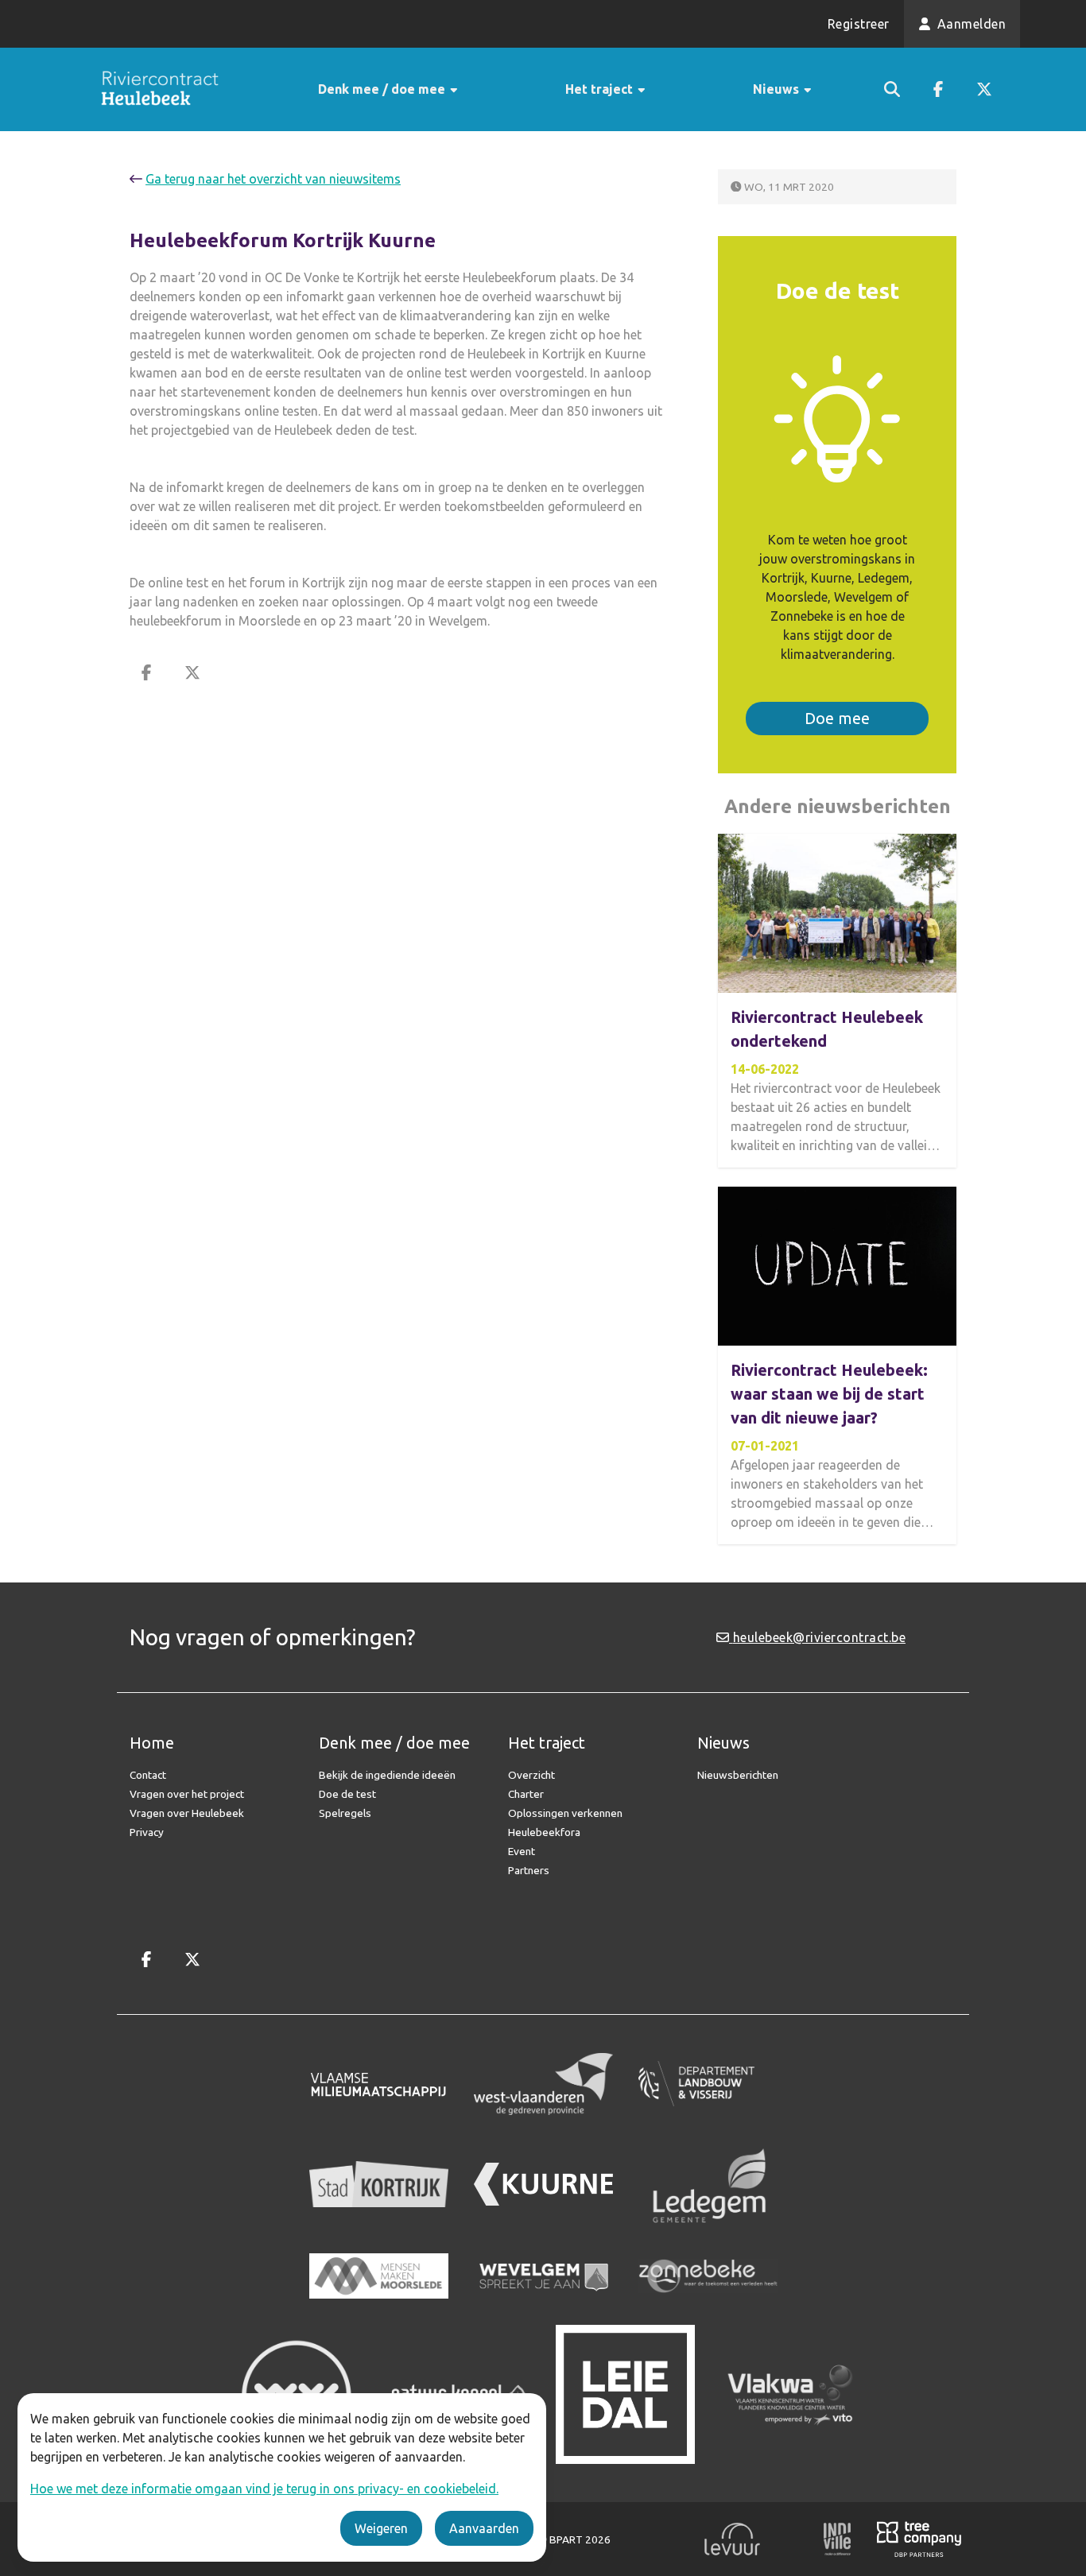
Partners (529, 1870)
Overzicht (531, 1775)
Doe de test (347, 1794)
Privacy (147, 1832)
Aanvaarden (484, 2528)
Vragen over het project (187, 1794)
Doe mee (837, 718)
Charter (526, 1794)
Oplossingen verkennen (565, 1813)
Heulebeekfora (544, 1832)
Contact (148, 1775)
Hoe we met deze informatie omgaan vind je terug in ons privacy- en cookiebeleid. (264, 2489)
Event (522, 1851)
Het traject (601, 89)
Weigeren (381, 2528)
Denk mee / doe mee (383, 89)
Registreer (859, 24)
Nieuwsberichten (738, 1775)
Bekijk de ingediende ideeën (387, 1775)
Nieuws (778, 89)
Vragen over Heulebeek (187, 1813)
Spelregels (345, 1813)
